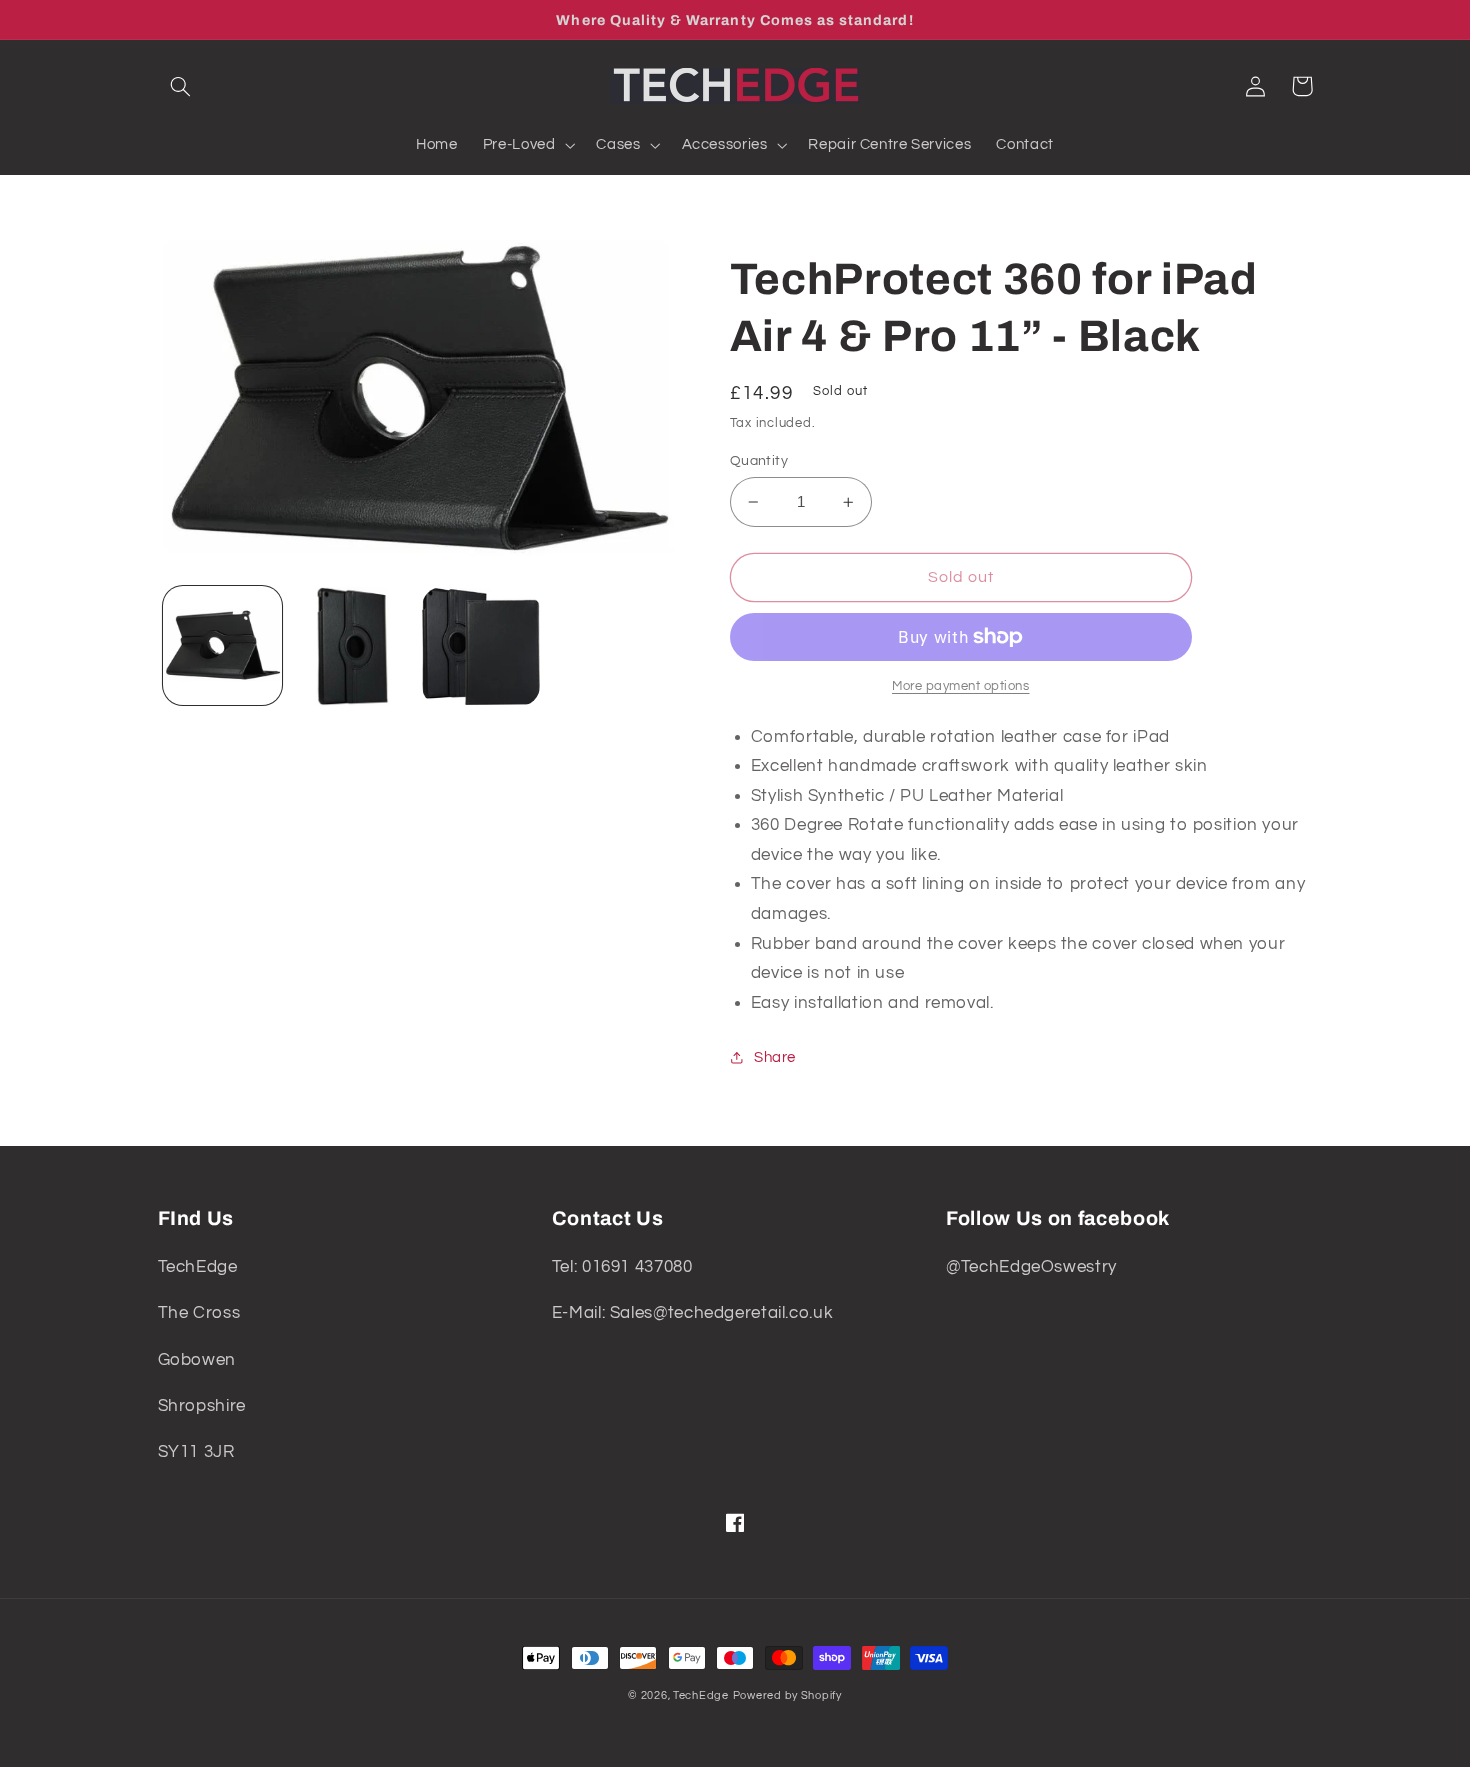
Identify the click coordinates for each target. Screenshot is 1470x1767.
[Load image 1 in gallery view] (222, 646)
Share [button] (775, 1057)
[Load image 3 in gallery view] (481, 646)
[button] (181, 86)
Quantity (759, 461)
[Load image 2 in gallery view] (351, 646)
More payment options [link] (961, 686)
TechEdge (701, 1695)
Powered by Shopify (787, 1695)
